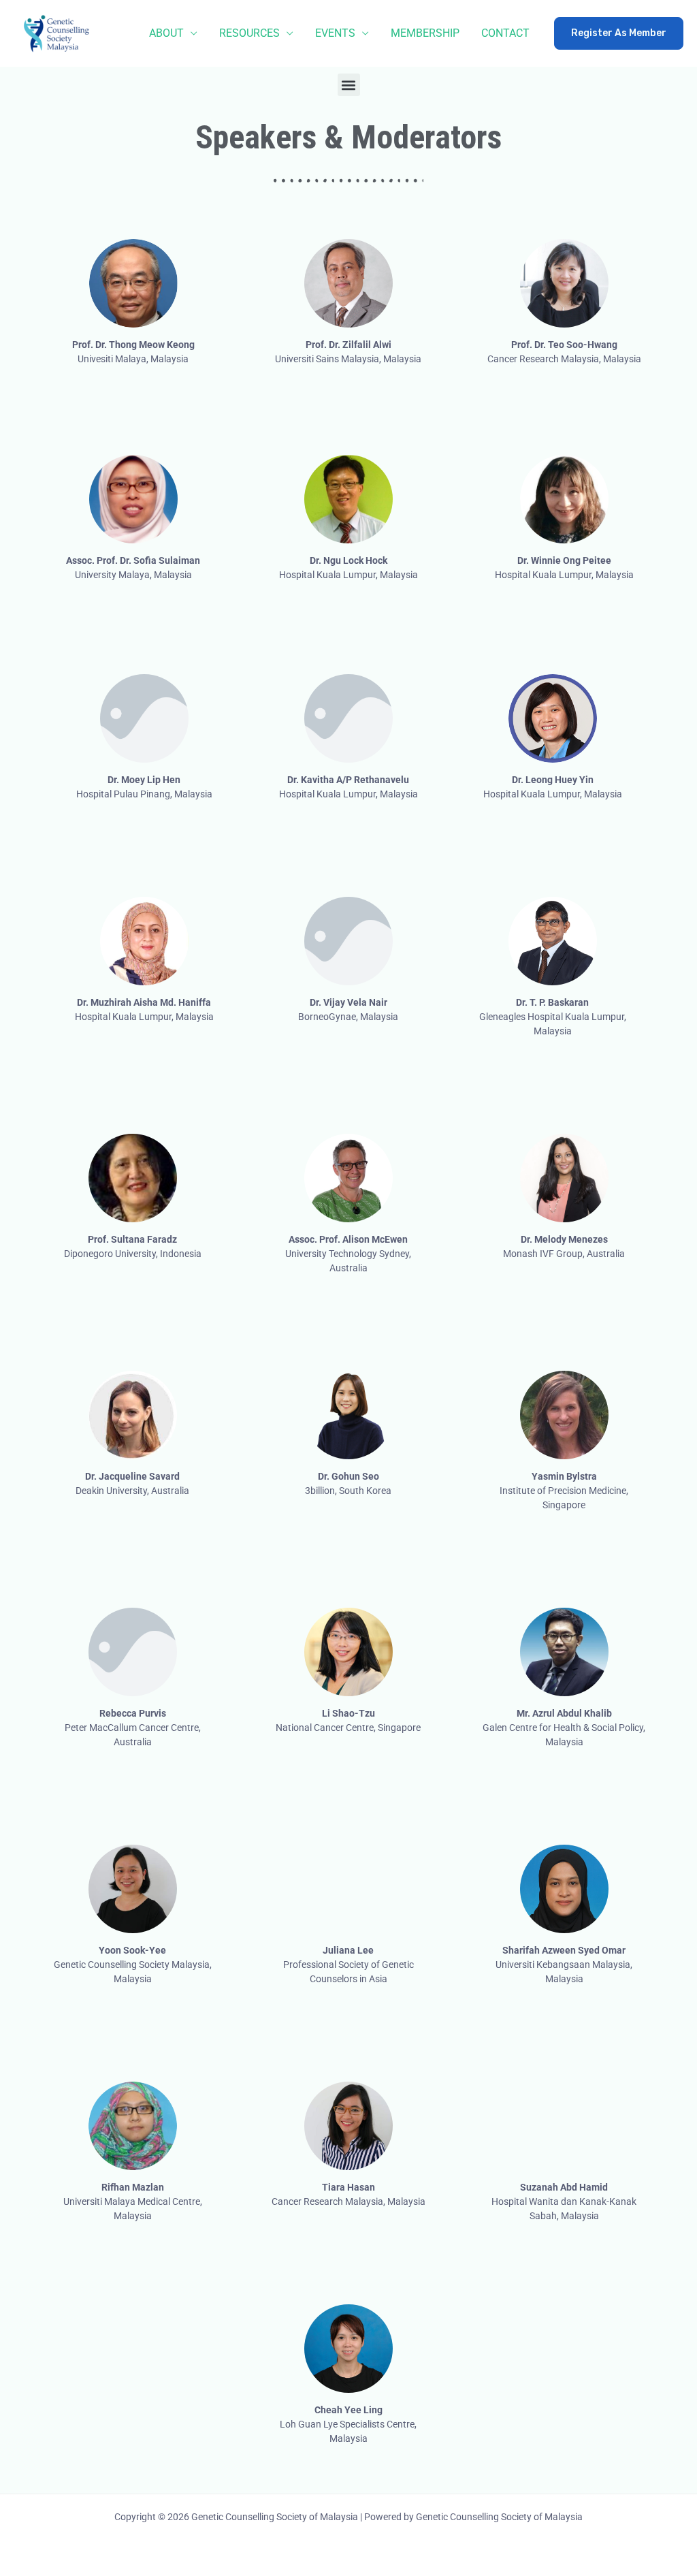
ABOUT (166, 33)
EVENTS (335, 33)
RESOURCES (249, 33)
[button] (619, 33)
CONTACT (505, 33)
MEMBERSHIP (425, 33)
